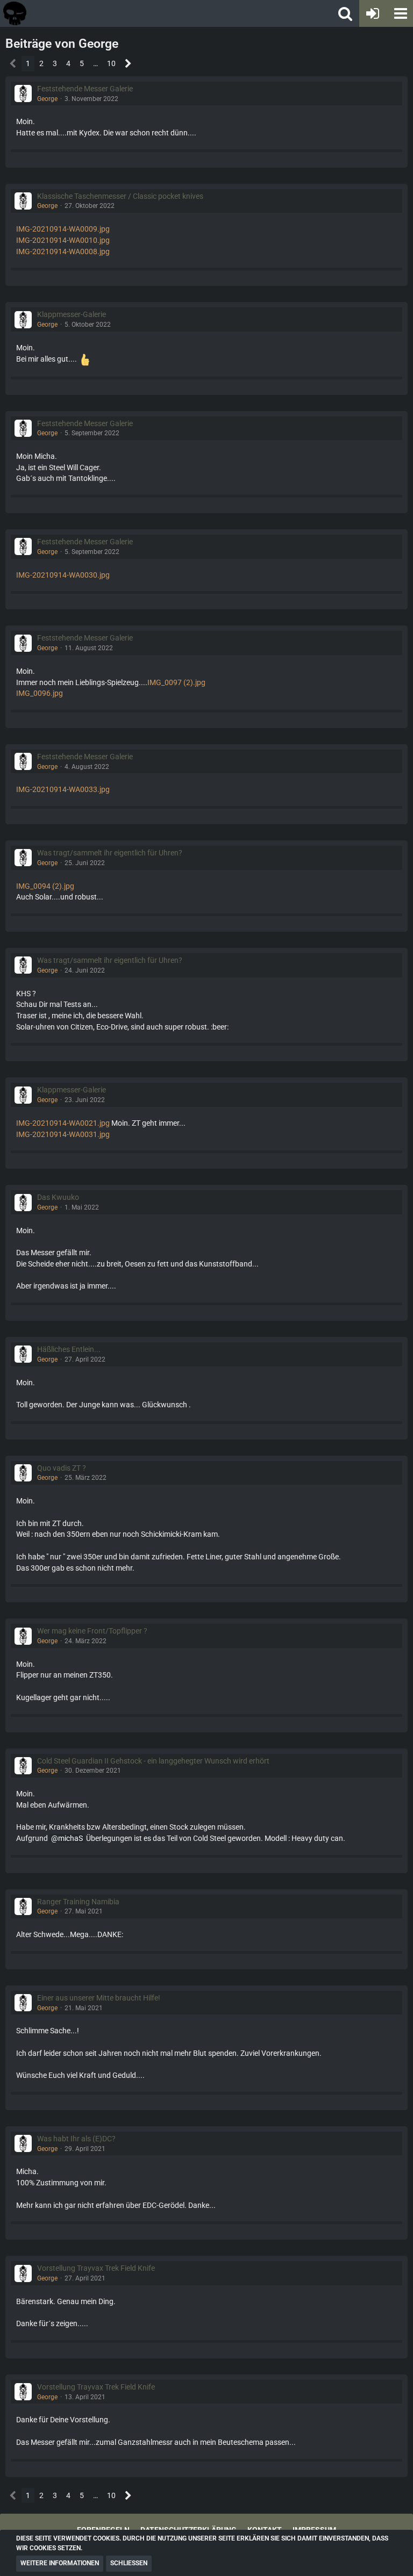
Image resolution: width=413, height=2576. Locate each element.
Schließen (129, 2563)
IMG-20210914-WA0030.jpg (63, 575)
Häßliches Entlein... (69, 1349)
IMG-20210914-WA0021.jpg (63, 1123)
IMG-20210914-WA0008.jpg (63, 251)
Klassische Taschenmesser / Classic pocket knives (120, 196)
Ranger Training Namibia (78, 1902)
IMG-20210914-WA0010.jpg (63, 240)
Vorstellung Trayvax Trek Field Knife (96, 2268)
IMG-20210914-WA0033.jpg (63, 789)
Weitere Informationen (60, 2563)
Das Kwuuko (58, 1197)
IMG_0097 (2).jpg (176, 682)
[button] (400, 13)
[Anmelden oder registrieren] (373, 13)
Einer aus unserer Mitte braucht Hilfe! (99, 1998)
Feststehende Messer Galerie (85, 89)
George (47, 99)
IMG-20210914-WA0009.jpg (63, 229)
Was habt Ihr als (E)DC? (76, 2139)
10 (111, 63)
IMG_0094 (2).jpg (45, 886)
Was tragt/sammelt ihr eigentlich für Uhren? (110, 853)
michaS (70, 1838)
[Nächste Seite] (128, 64)
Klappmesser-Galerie (72, 314)
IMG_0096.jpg (40, 693)
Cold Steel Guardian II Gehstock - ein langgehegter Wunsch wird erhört (153, 1761)
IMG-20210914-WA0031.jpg (63, 1134)
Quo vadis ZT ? (62, 1468)
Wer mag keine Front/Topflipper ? (92, 1631)
